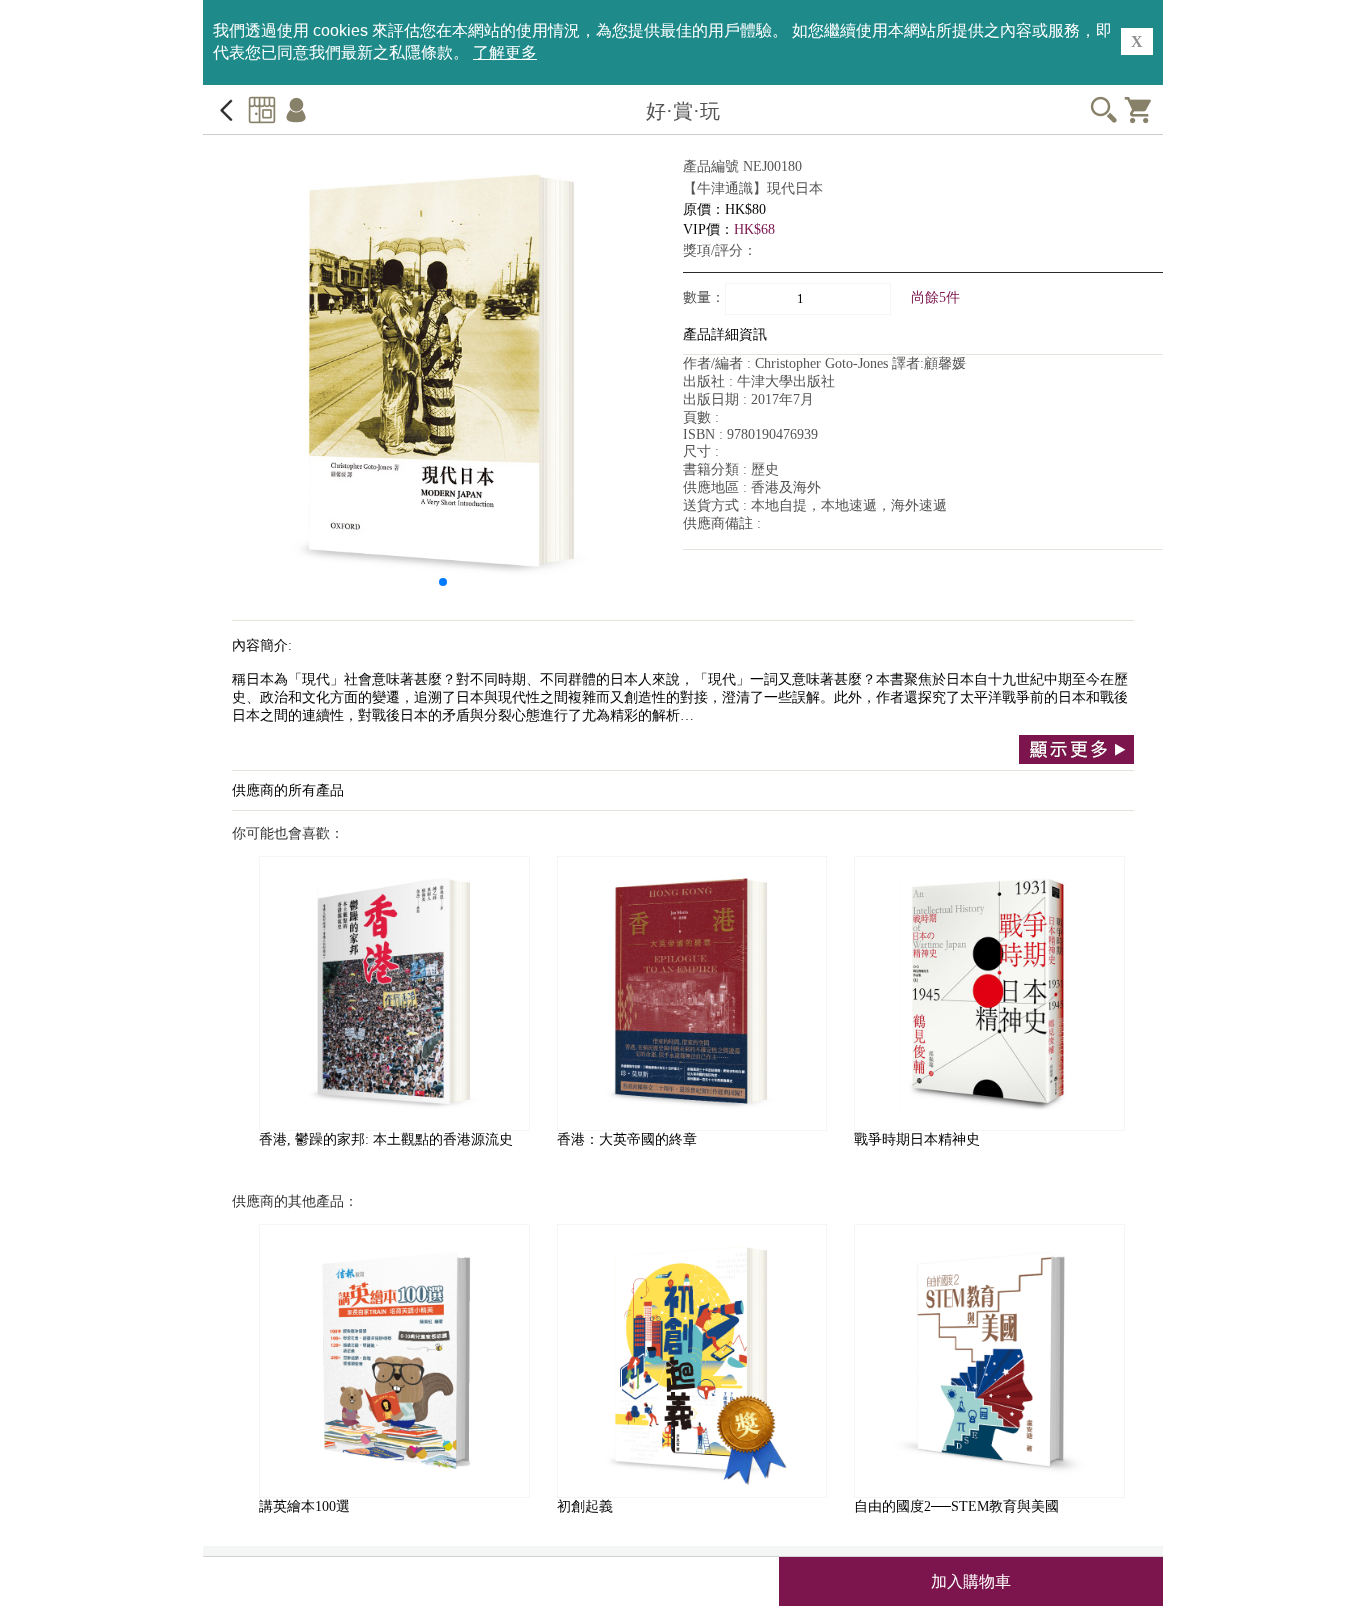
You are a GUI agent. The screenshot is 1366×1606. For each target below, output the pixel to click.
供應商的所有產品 (288, 790)
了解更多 (505, 52)
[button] (443, 582)
